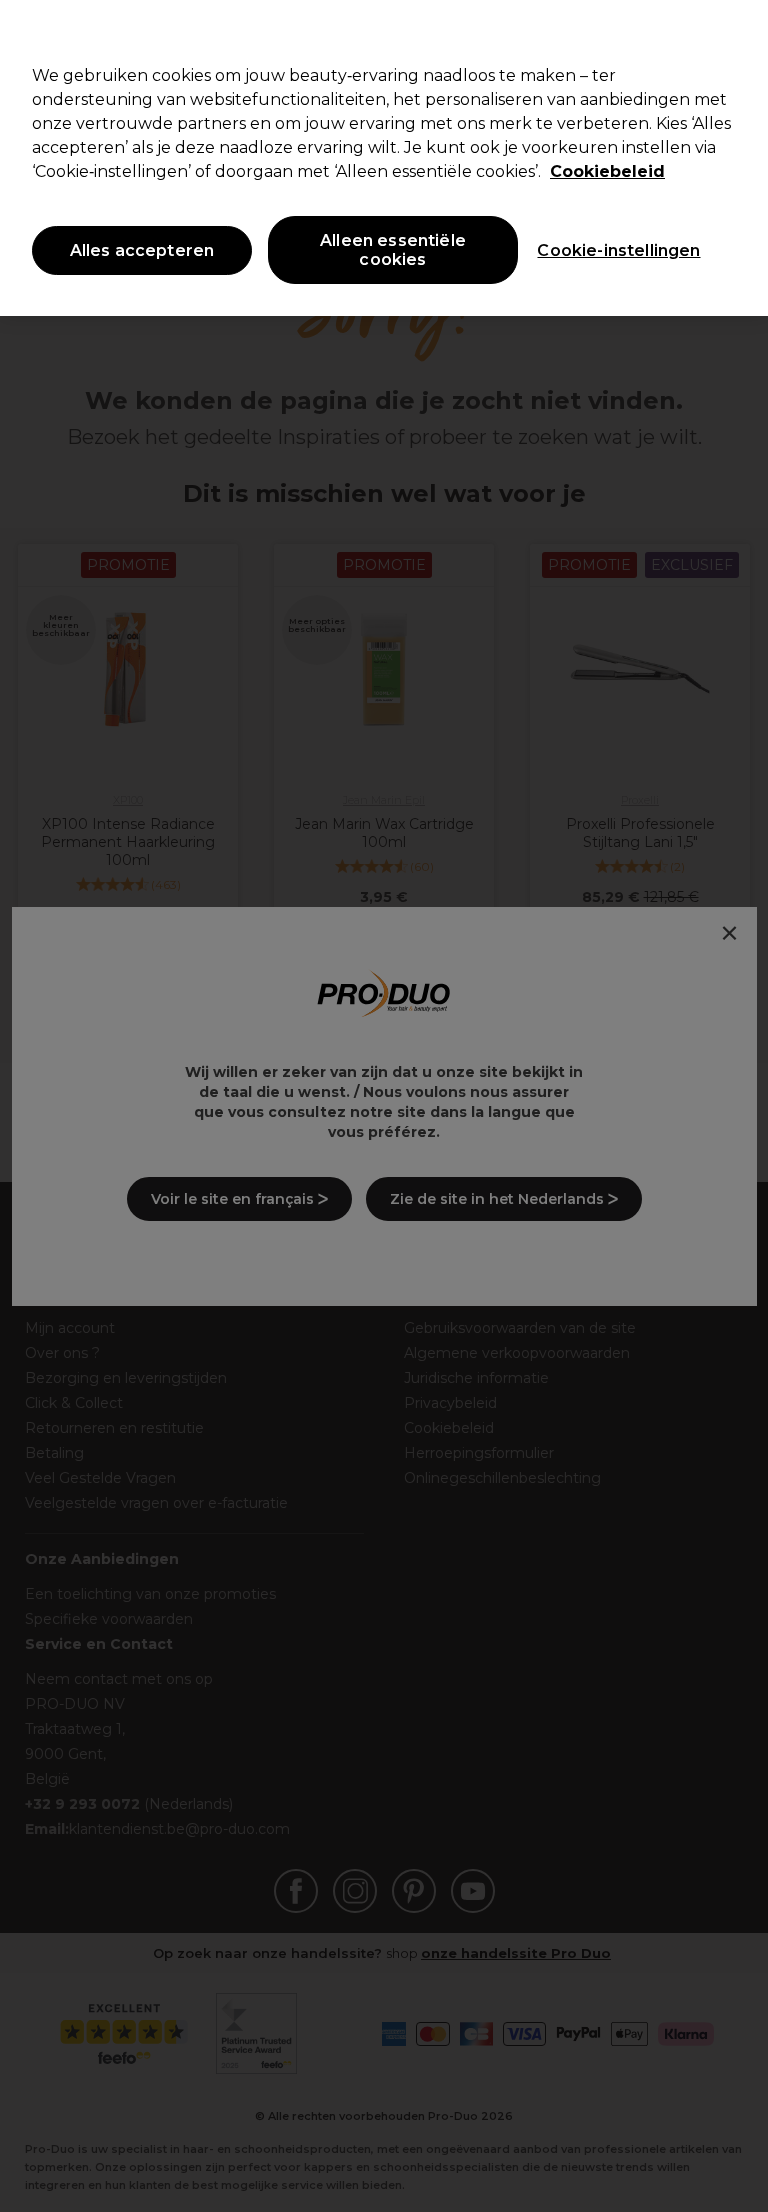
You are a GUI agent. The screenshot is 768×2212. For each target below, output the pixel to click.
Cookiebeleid (607, 171)
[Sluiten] (736, 32)
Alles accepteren (142, 250)
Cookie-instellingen (618, 250)
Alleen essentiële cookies (393, 250)
